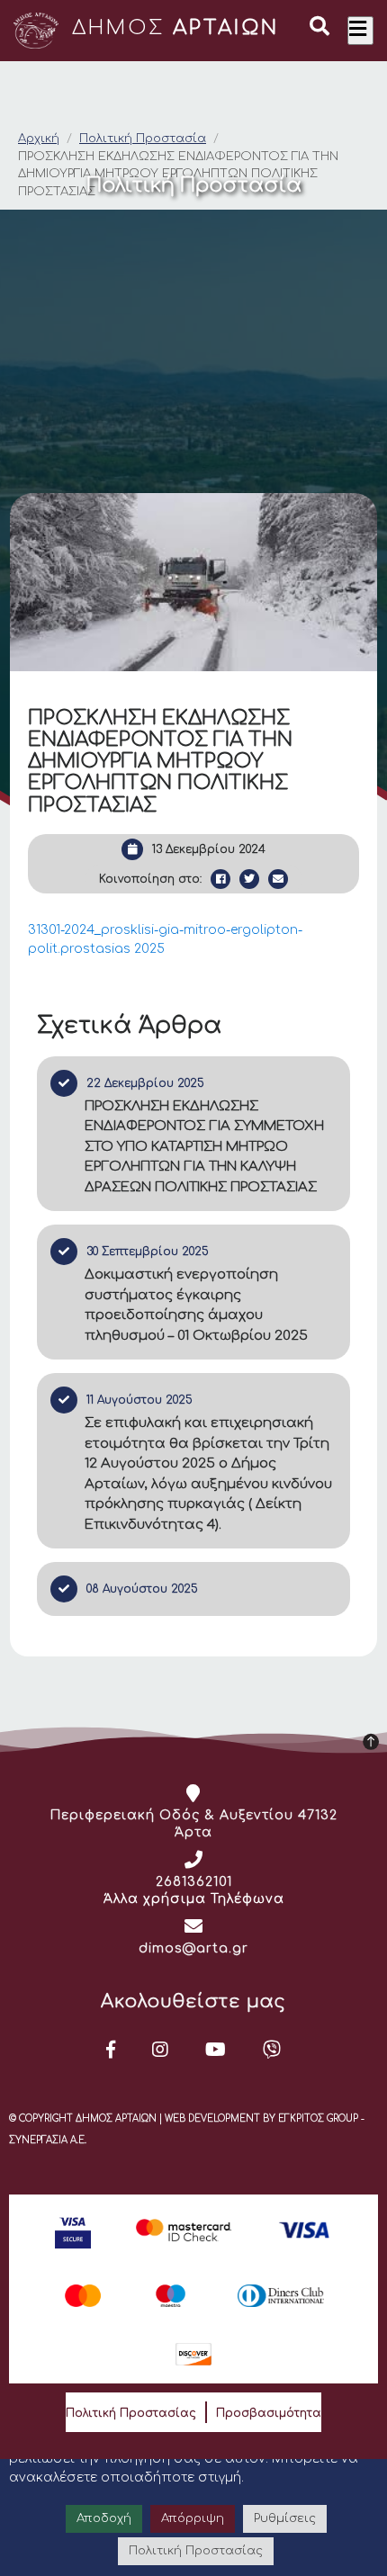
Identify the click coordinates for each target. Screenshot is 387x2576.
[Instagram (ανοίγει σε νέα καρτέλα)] (161, 2050)
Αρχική (39, 139)
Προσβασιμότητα (269, 2413)
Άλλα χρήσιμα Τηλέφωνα (194, 1899)
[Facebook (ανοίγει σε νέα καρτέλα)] (111, 2050)
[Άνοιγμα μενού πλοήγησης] (360, 31)
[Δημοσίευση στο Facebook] (220, 879)
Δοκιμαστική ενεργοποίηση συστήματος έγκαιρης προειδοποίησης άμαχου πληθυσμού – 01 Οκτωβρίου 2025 (196, 1305)
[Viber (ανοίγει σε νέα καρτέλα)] (272, 2050)
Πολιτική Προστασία (143, 139)
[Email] (278, 879)
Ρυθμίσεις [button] (285, 2518)
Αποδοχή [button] (104, 2518)
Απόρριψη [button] (193, 2518)
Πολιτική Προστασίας (131, 2413)
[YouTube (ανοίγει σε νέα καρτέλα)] (216, 2050)
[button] (319, 29)
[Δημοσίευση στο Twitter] (249, 879)
